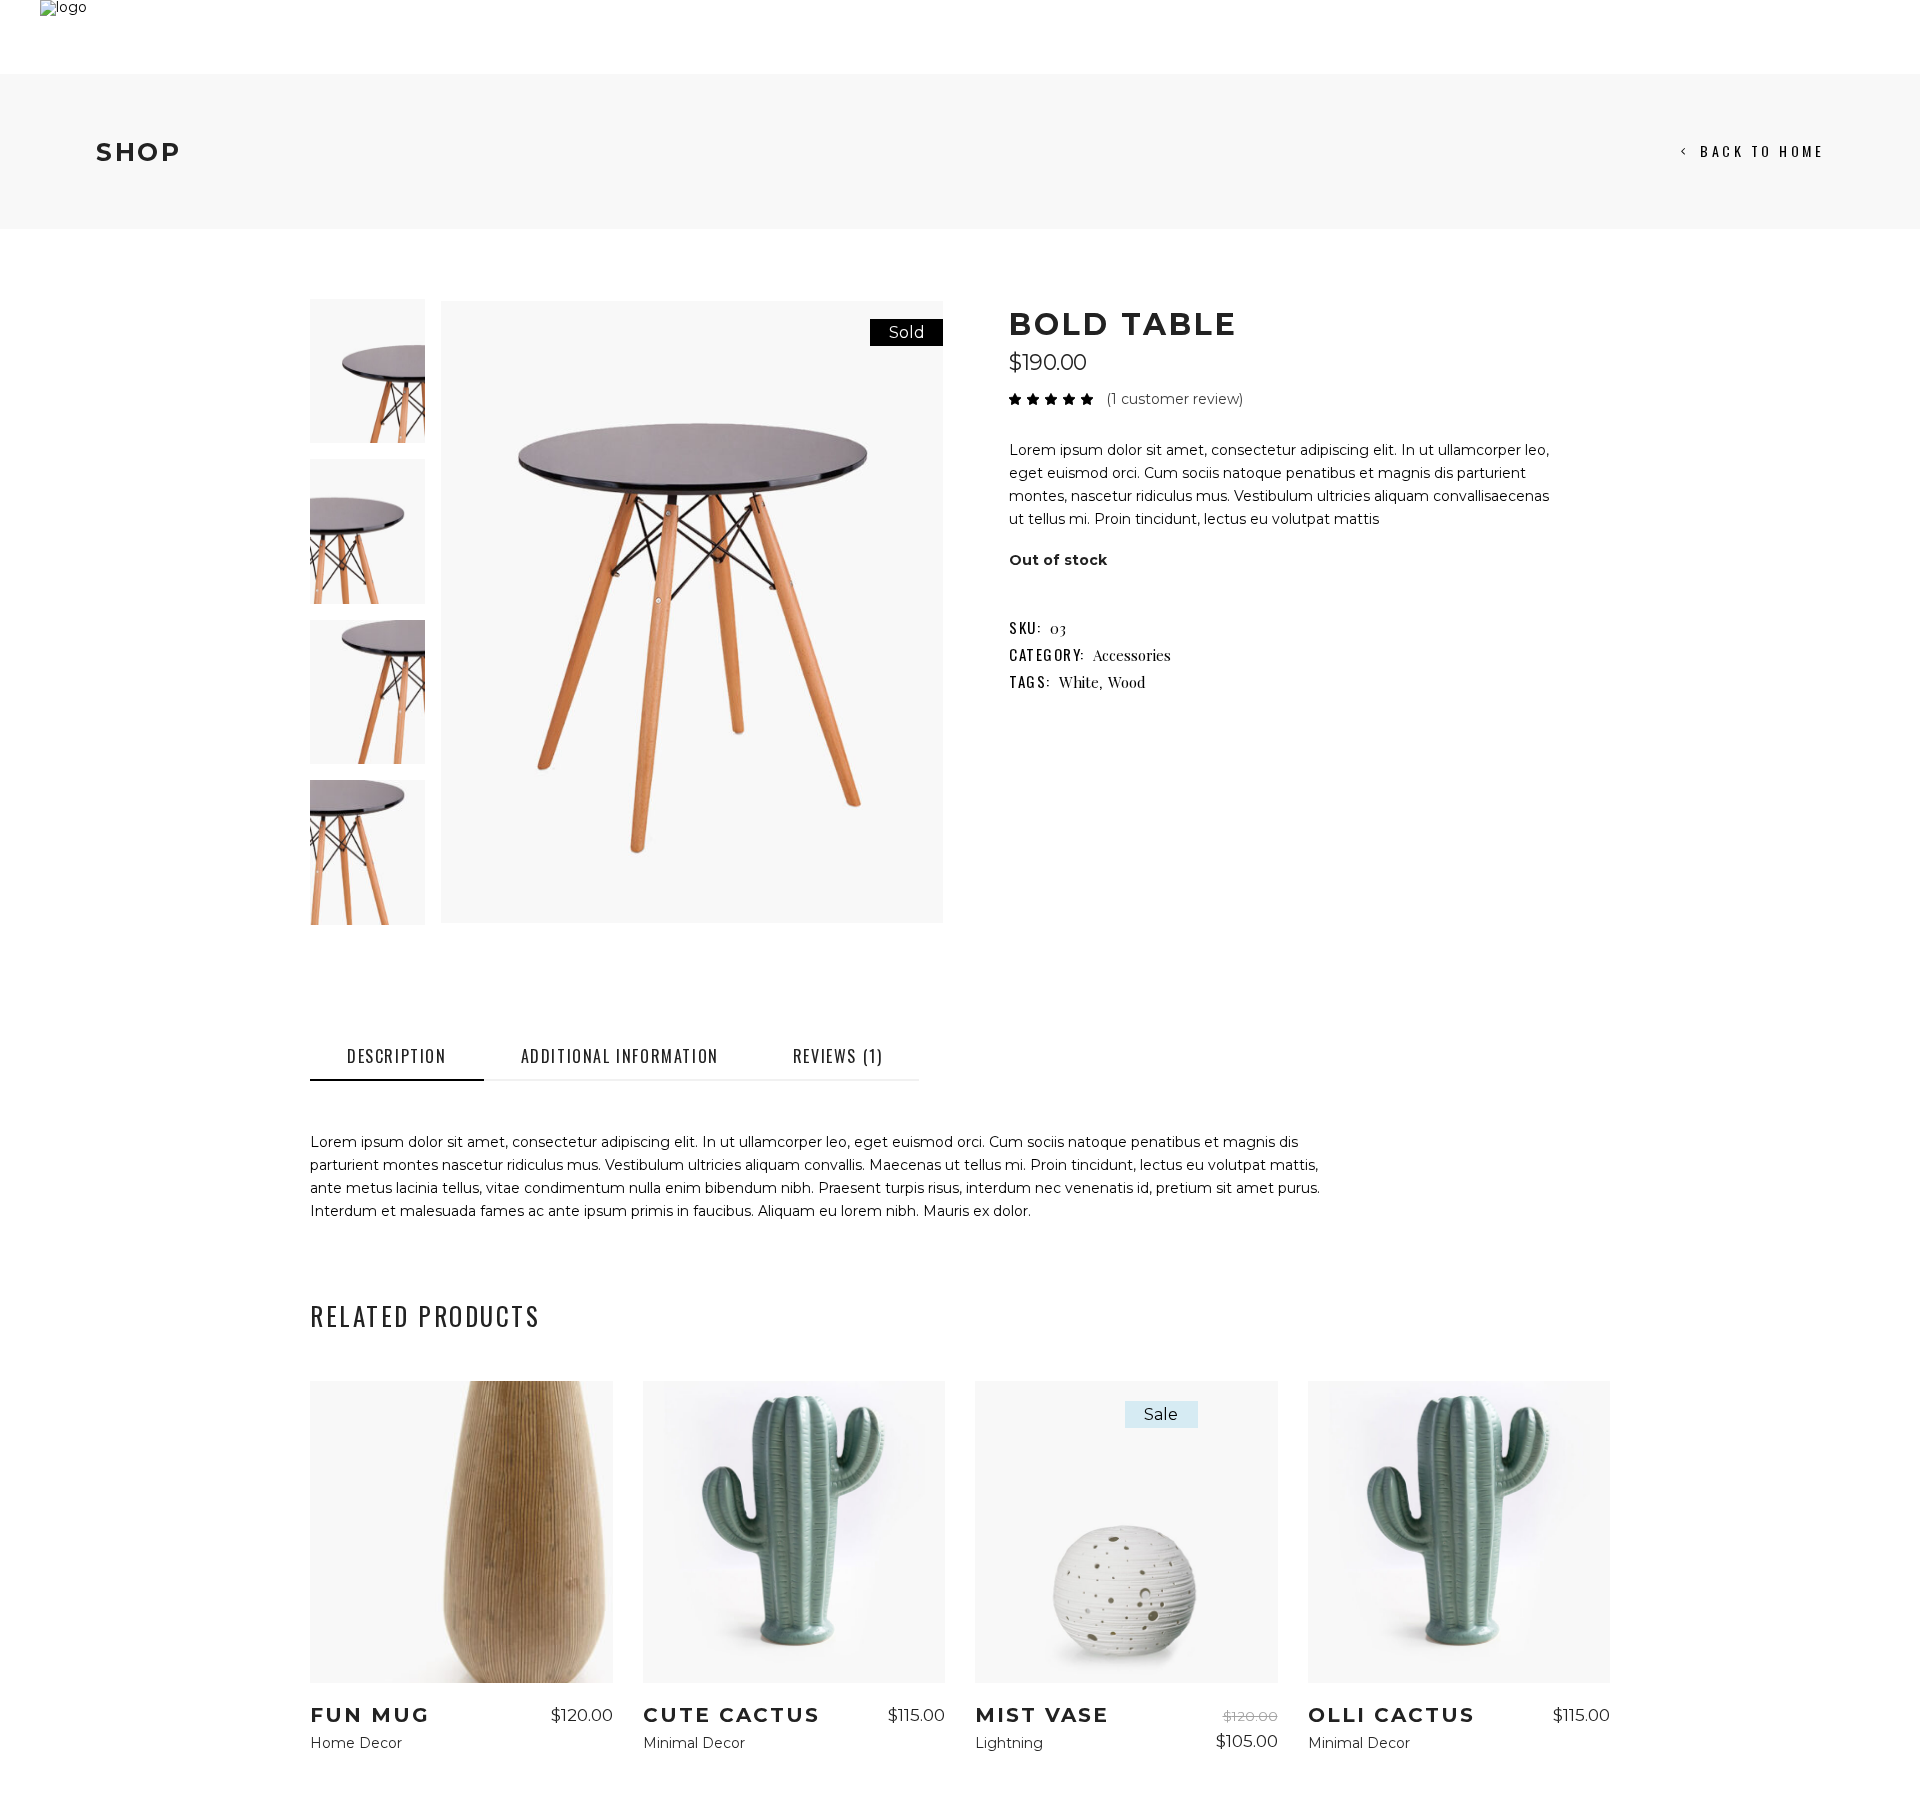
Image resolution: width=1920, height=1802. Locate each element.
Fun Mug (370, 1715)
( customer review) (1174, 399)
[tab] (397, 1057)
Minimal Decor (694, 1743)
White (1079, 682)
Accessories (1132, 655)
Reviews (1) (838, 1056)
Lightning (1009, 1743)
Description (397, 1056)
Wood (1127, 682)
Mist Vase (1042, 1715)
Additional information (620, 1056)
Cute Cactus (731, 1715)
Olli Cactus (1391, 1715)
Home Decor (356, 1743)
